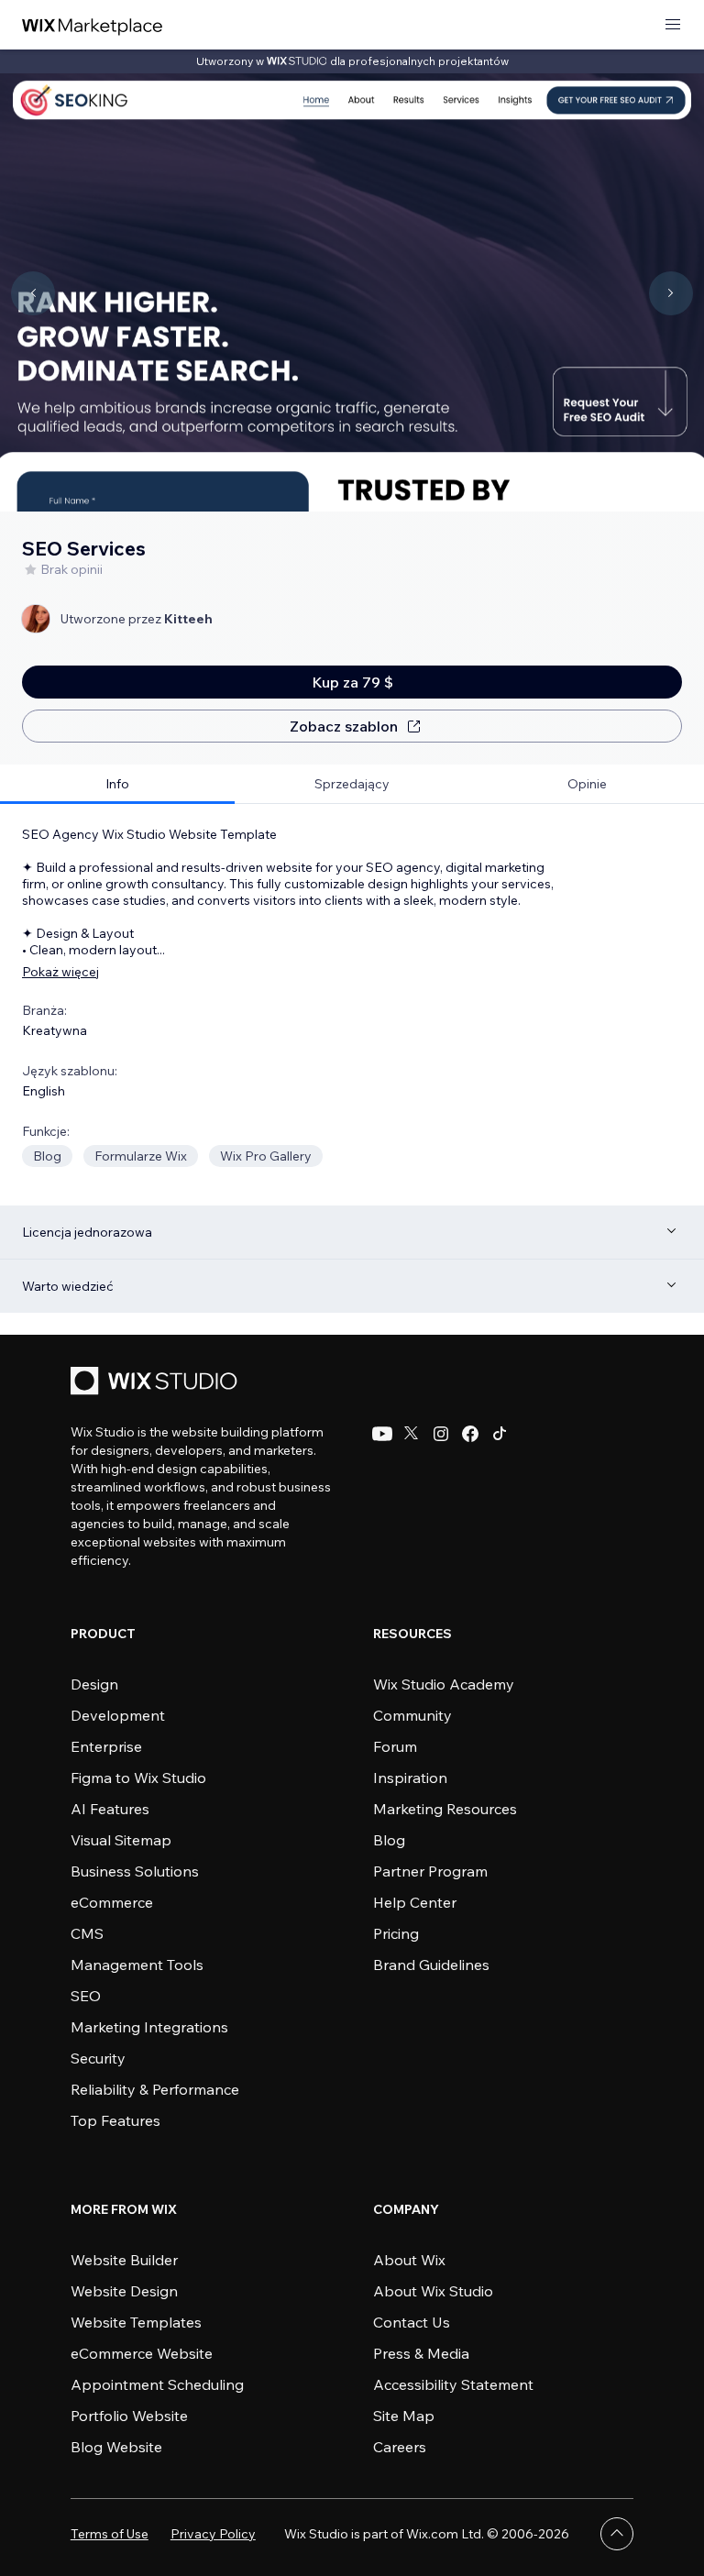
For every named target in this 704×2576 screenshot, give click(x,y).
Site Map (404, 2416)
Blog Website (116, 2447)
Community (412, 1715)
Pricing (396, 1933)
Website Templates (136, 2322)
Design (94, 1684)
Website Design (124, 2291)
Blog (389, 1840)
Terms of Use (110, 2534)
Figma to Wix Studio (138, 1778)
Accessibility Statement (453, 2384)
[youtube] (382, 1434)
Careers (400, 2447)
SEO (86, 1996)
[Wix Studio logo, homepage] (157, 1383)
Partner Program (430, 1871)
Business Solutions (135, 1871)
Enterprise (106, 1746)
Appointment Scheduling (157, 2384)
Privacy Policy (213, 2534)
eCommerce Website (142, 2353)
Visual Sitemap (121, 1840)
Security (98, 2058)
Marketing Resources (445, 1809)
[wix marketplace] (93, 25)
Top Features (115, 2120)
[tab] (117, 784)
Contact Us (412, 2322)
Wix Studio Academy (444, 1684)
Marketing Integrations (149, 2027)
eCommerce (112, 1902)
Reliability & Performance (155, 2089)
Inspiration (410, 1778)
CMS (87, 1933)
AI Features (110, 1809)
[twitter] (412, 1434)
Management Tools (137, 1965)
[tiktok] (500, 1434)
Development (118, 1715)
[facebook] (470, 1434)
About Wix (409, 2260)
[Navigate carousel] (33, 293)
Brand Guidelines (431, 1965)
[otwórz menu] (673, 25)
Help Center (415, 1902)
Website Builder (124, 2260)
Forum (395, 1746)
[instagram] (441, 1434)
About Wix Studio (433, 2291)
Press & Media (421, 2353)
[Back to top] (617, 2534)
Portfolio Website (129, 2416)
